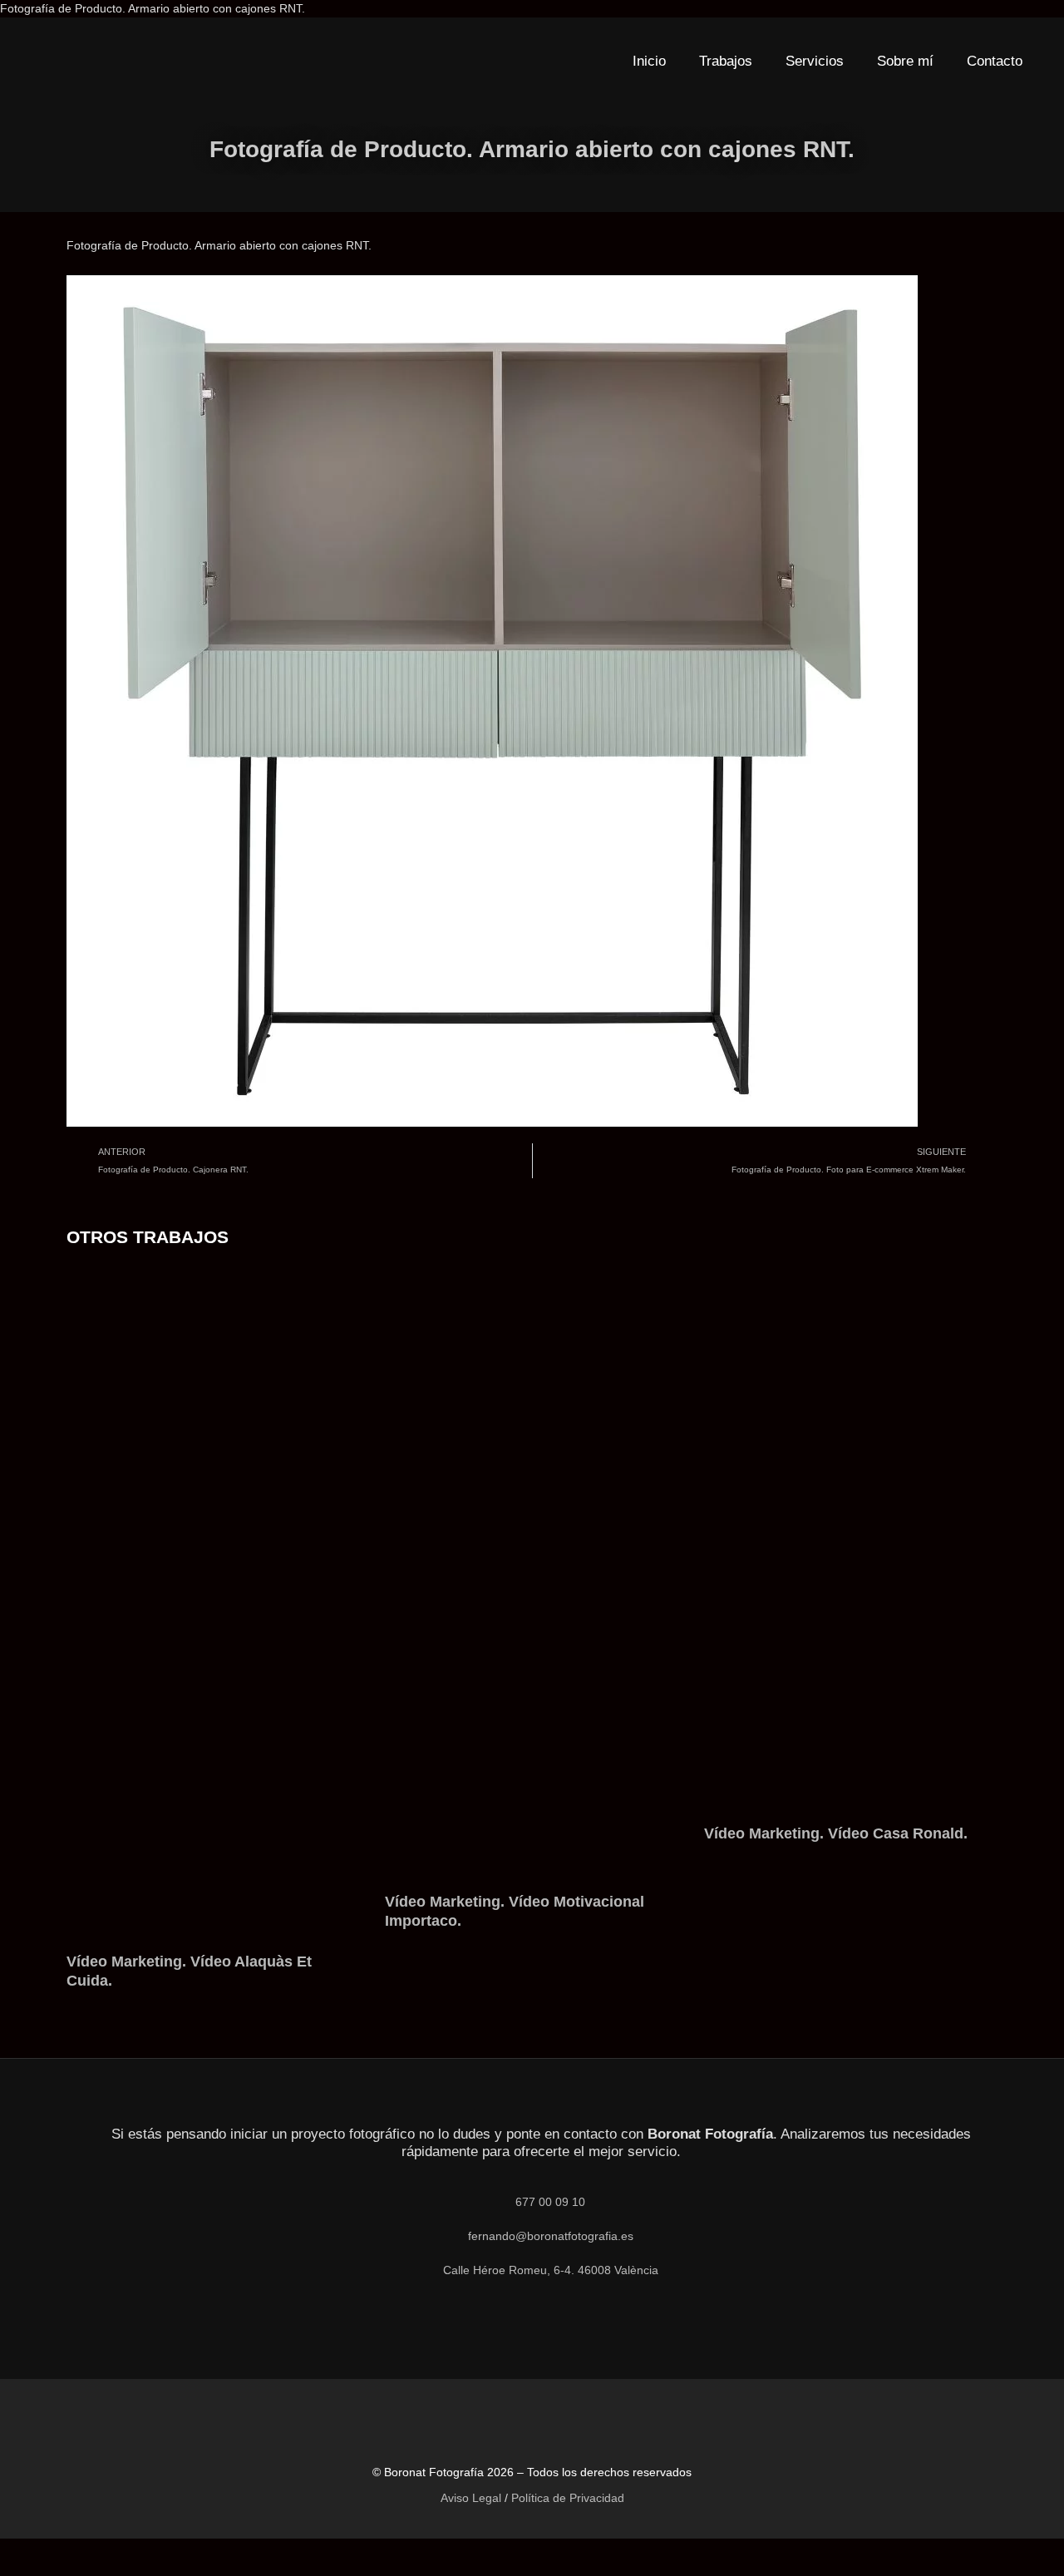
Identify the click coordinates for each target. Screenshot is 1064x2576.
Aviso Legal (471, 2498)
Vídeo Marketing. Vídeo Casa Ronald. (836, 1833)
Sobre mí (905, 61)
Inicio (649, 61)
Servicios (815, 61)
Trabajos (726, 61)
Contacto (995, 61)
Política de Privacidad (568, 2498)
